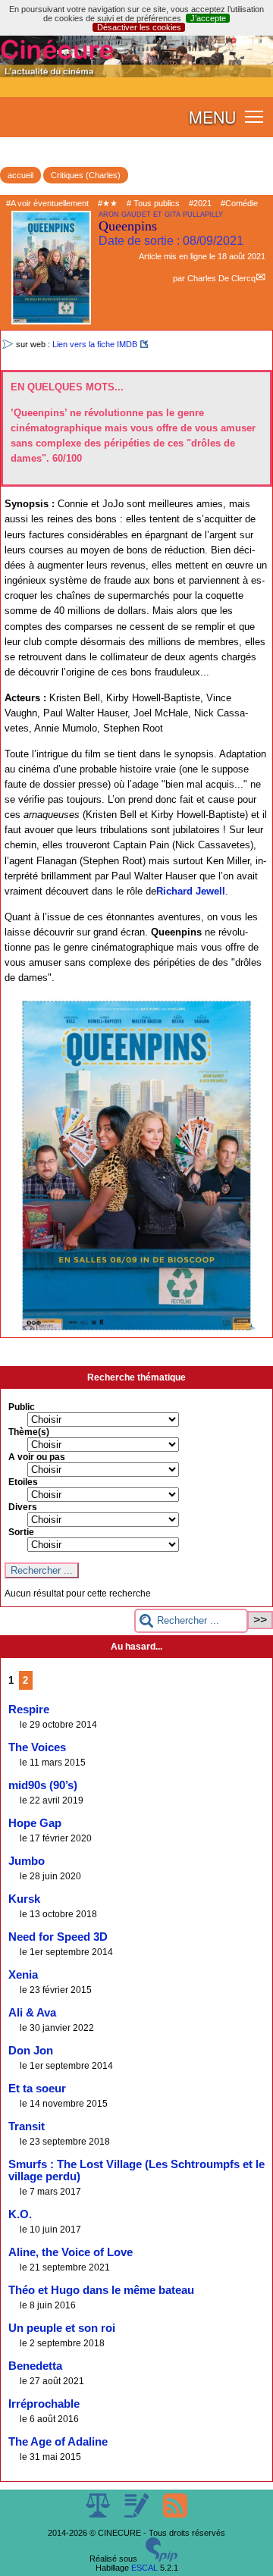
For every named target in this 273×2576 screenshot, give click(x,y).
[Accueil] (136, 74)
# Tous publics (153, 203)
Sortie (21, 1532)
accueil (20, 175)
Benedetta (35, 2366)
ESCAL (144, 2568)
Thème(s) (29, 1432)
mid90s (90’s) (43, 1785)
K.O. (20, 2214)
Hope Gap (35, 1823)
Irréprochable (44, 2404)
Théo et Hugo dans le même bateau (101, 2290)
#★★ (108, 203)
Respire (29, 1709)
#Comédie (239, 203)
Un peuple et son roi (62, 2328)
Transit (27, 2126)
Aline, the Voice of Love (71, 2252)
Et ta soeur (37, 2089)
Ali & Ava (32, 2013)
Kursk (24, 1899)
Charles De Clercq (221, 278)
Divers (23, 1507)
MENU (212, 117)
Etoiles (23, 1482)
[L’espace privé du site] (138, 2515)
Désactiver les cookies (139, 27)
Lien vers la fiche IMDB (95, 344)
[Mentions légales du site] (99, 2515)
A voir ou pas (37, 1457)
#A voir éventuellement (47, 203)
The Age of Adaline (58, 2442)
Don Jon (31, 2051)
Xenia (23, 1975)
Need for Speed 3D (58, 1937)
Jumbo (27, 1861)
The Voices (37, 1747)
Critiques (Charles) (86, 175)
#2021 (200, 203)
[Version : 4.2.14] (162, 2559)
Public (22, 1407)
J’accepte (208, 18)
